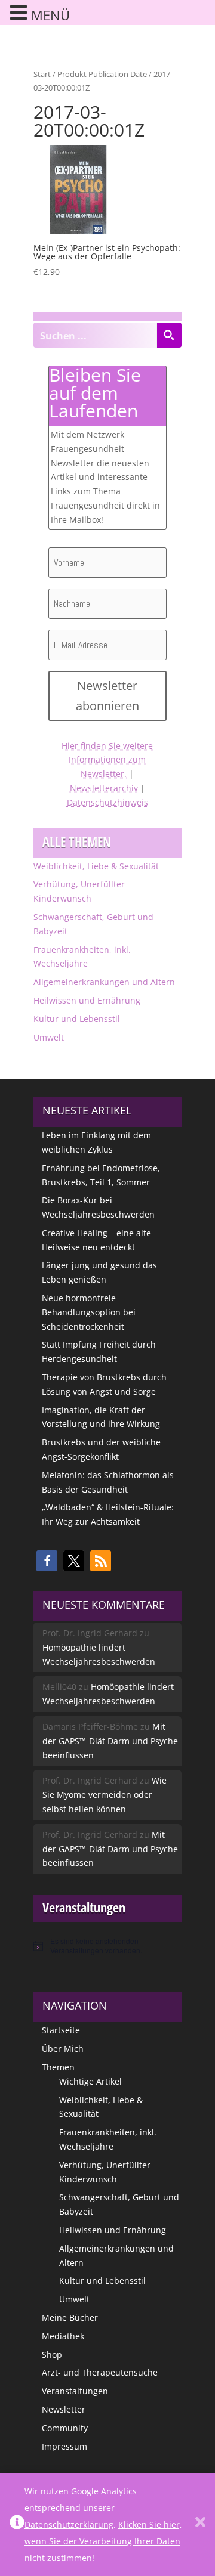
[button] (47, 1561)
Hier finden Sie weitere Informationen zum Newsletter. (107, 760)
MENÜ (50, 15)
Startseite (61, 2030)
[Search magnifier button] (169, 335)
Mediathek (63, 2336)
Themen (58, 2067)
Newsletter (64, 2409)
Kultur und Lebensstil (77, 1019)
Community (65, 2428)
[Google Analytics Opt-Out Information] (17, 2525)
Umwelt (49, 1037)
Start (42, 74)
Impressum (64, 2446)
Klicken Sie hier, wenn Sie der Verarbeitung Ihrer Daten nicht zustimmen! (103, 2541)
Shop (52, 2354)
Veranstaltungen (75, 2391)
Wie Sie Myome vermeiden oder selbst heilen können (105, 1795)
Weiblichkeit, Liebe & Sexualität (96, 866)
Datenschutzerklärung (69, 2524)
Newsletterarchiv (104, 788)
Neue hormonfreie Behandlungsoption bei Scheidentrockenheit (89, 1312)
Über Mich (63, 2049)
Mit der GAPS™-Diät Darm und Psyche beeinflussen (110, 1741)
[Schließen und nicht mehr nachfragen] (200, 2525)
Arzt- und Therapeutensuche (100, 2372)
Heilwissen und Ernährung (87, 1000)
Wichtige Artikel (90, 2081)
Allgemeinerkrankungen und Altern (104, 982)
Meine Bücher (70, 2318)
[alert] (107, 1946)
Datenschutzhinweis (107, 802)
